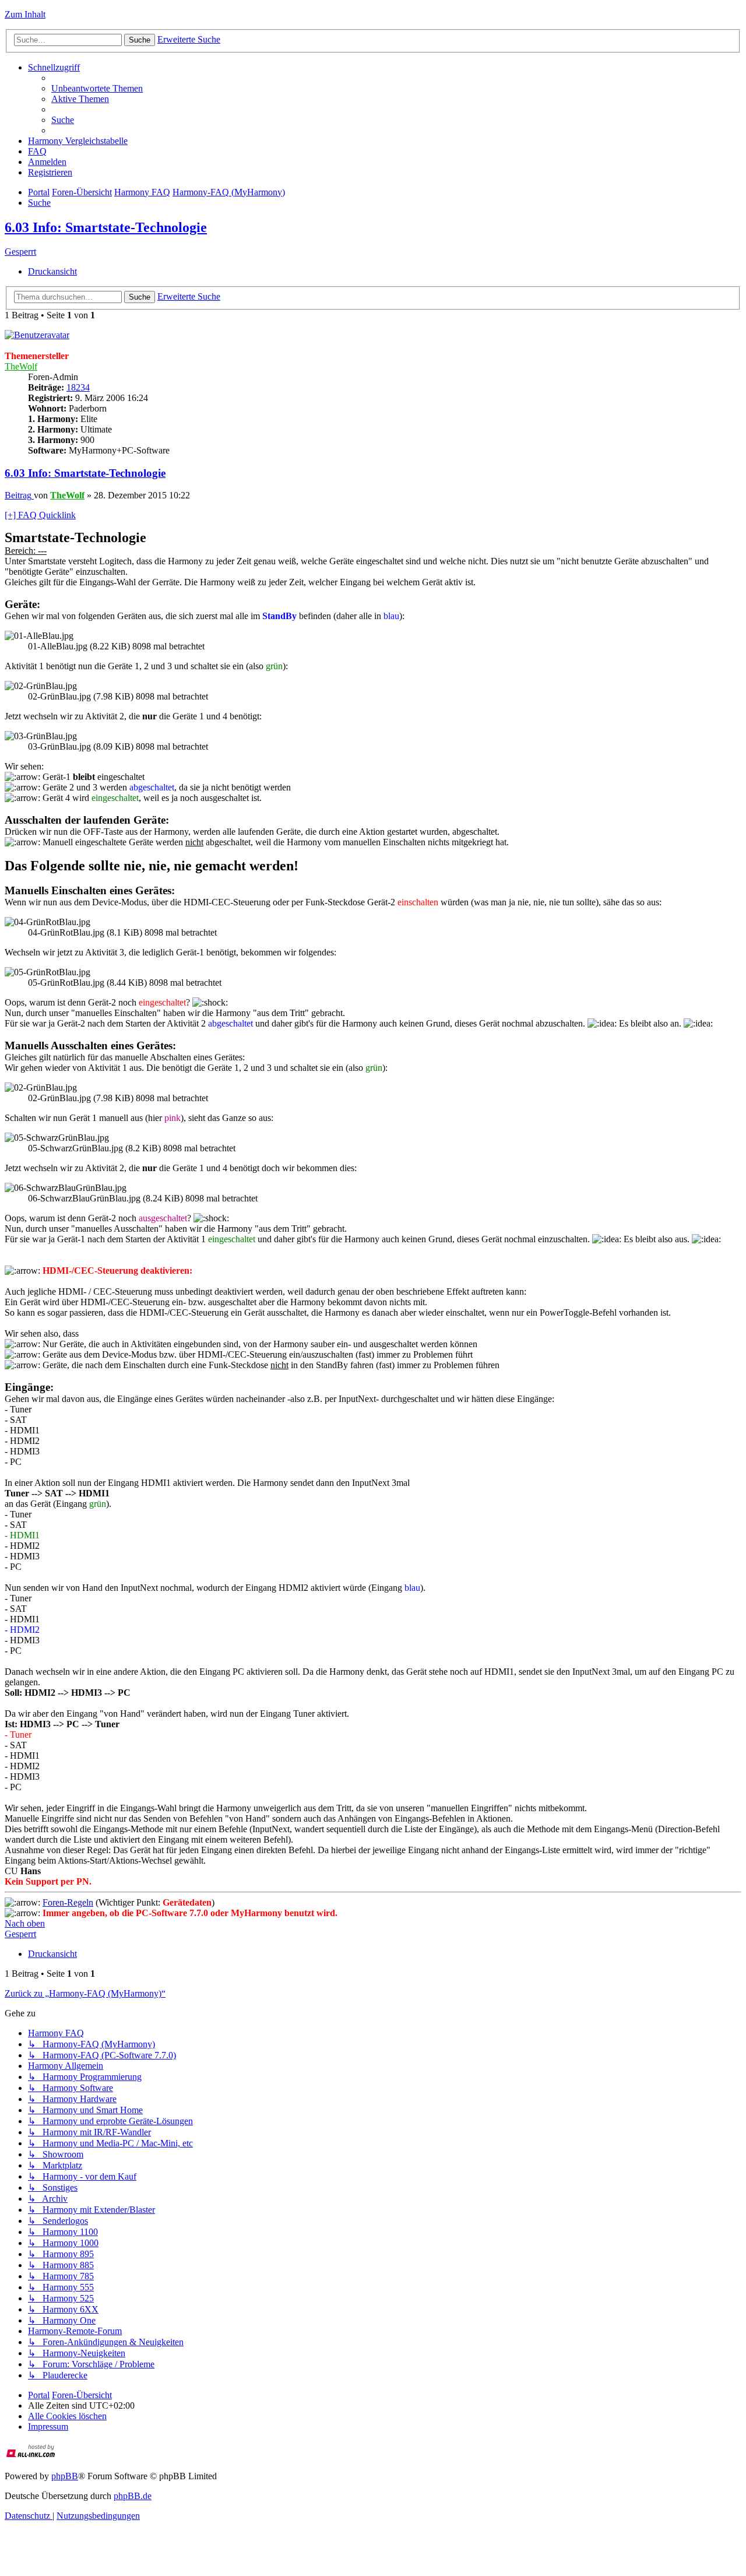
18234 (78, 387)
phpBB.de (133, 2496)
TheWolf (21, 366)
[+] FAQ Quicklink (40, 515)
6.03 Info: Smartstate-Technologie (106, 227)
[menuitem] (97, 88)
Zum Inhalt (25, 14)
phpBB (65, 2476)
